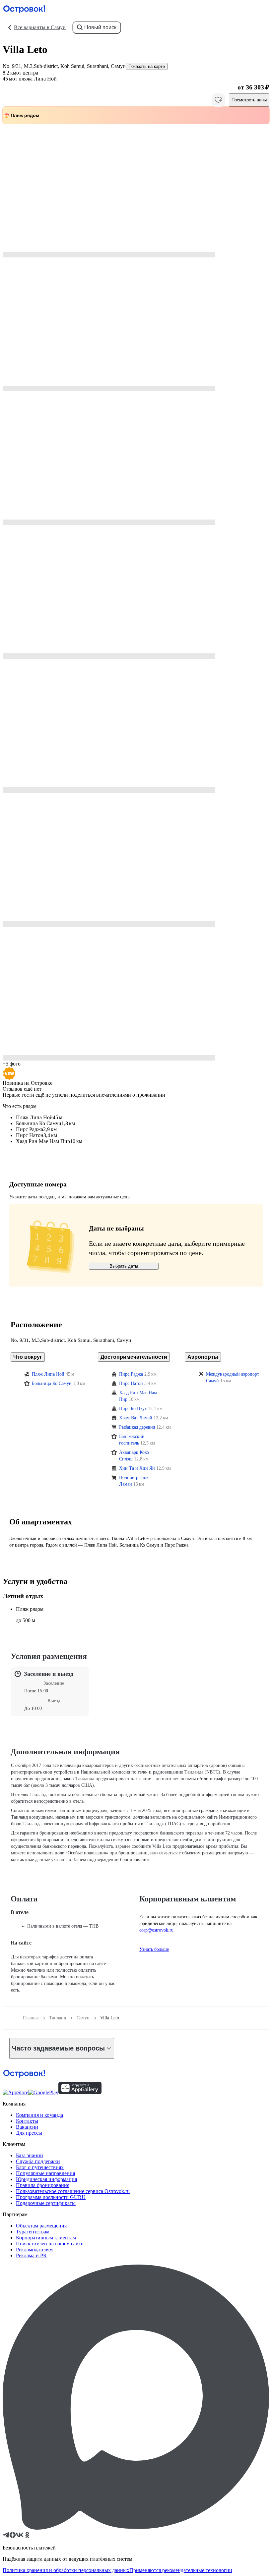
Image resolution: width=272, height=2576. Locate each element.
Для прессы (29, 2133)
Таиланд (58, 2018)
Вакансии (27, 2127)
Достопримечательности (134, 1357)
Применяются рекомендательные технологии (181, 2570)
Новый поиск (100, 27)
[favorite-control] (218, 100)
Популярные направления (45, 2173)
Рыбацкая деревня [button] (137, 1427)
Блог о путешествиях (40, 2167)
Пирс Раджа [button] (131, 1374)
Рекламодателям (34, 2249)
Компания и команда (39, 2115)
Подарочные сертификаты (46, 2203)
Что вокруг (28, 1357)
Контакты (27, 2121)
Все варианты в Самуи (40, 27)
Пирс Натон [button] (131, 1383)
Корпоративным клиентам (46, 2238)
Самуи (83, 2018)
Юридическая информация (46, 2179)
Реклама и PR (31, 2255)
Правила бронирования (43, 2185)
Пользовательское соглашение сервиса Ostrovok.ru (73, 2191)
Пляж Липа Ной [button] (48, 1374)
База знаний (30, 2155)
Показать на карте (147, 66)
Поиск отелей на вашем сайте (50, 2244)
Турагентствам (33, 2232)
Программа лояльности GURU (51, 2197)
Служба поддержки (38, 2161)
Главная (31, 2018)
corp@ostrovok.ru (156, 1930)
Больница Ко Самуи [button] (52, 1383)
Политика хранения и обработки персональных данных (66, 2570)
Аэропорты (203, 1357)
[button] (136, 191)
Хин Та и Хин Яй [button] (137, 1468)
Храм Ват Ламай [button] (136, 1418)
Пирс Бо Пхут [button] (133, 1409)
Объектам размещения (41, 2226)
